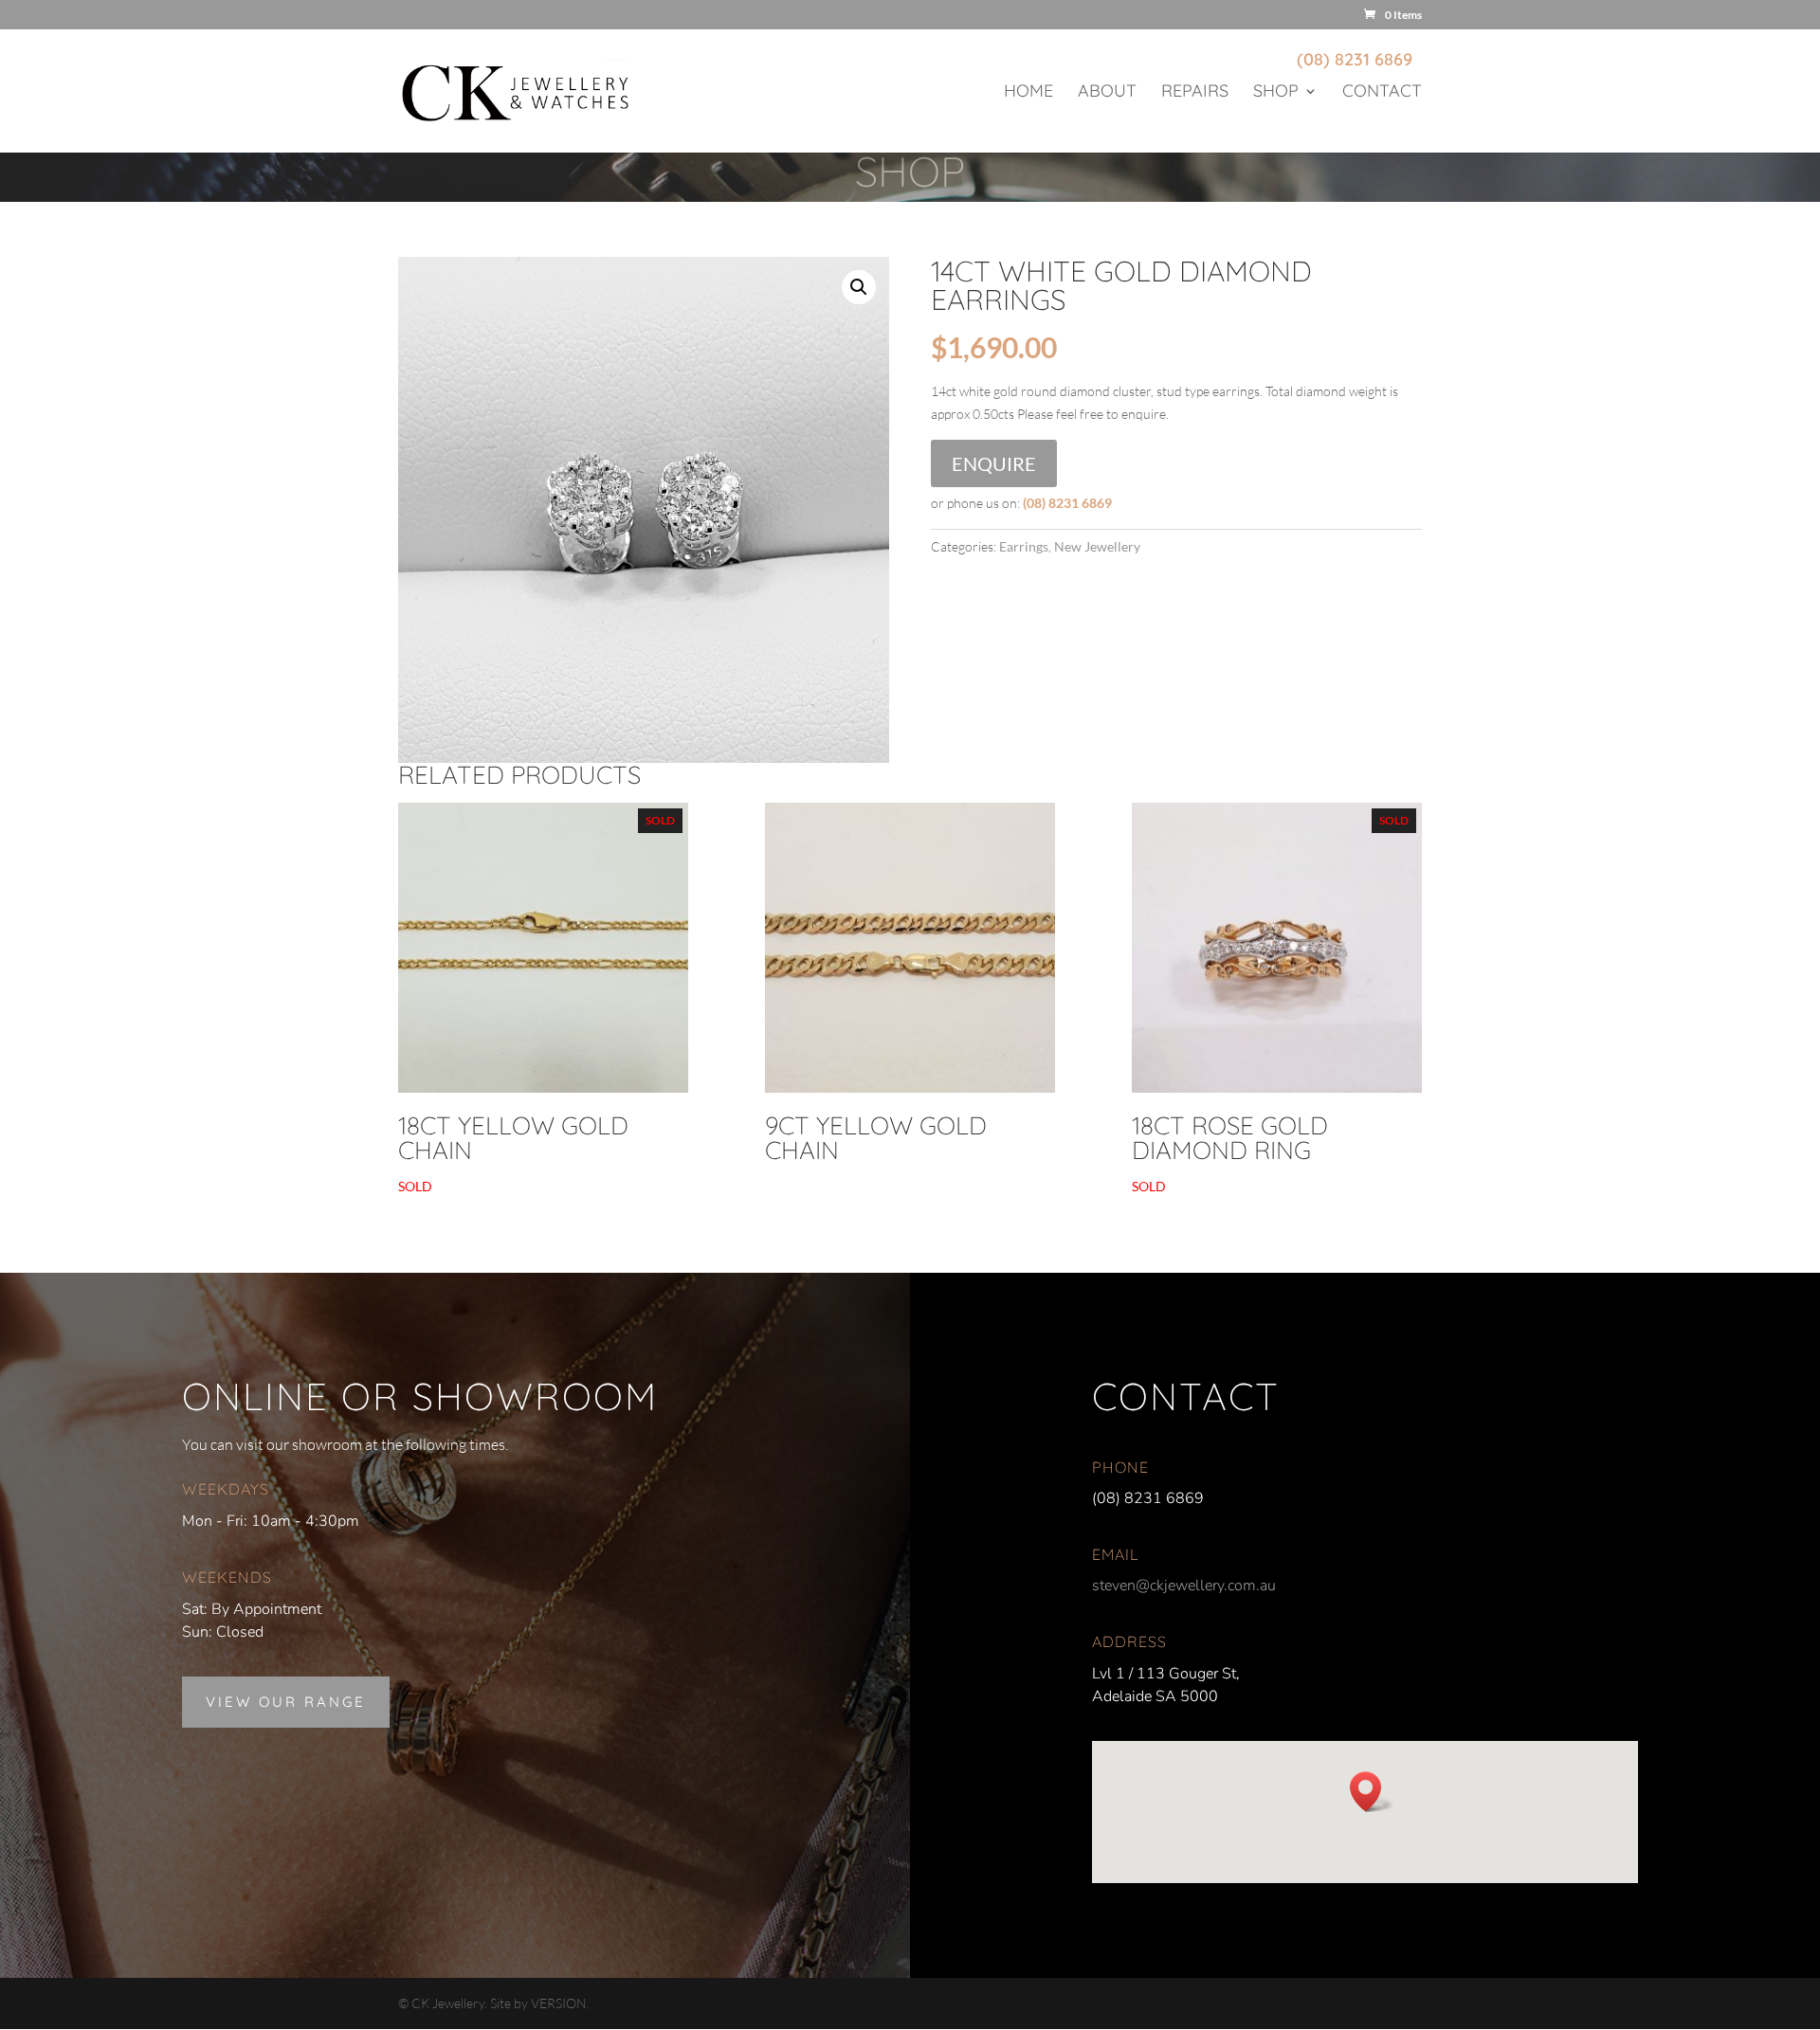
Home (1028, 93)
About (1107, 93)
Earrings (1024, 546)
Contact (1382, 93)
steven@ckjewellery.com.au (1184, 1586)
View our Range (286, 1702)
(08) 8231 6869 (1355, 59)
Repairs (1195, 93)
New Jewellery (1097, 546)
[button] (859, 287)
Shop (1276, 93)
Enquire (994, 463)
